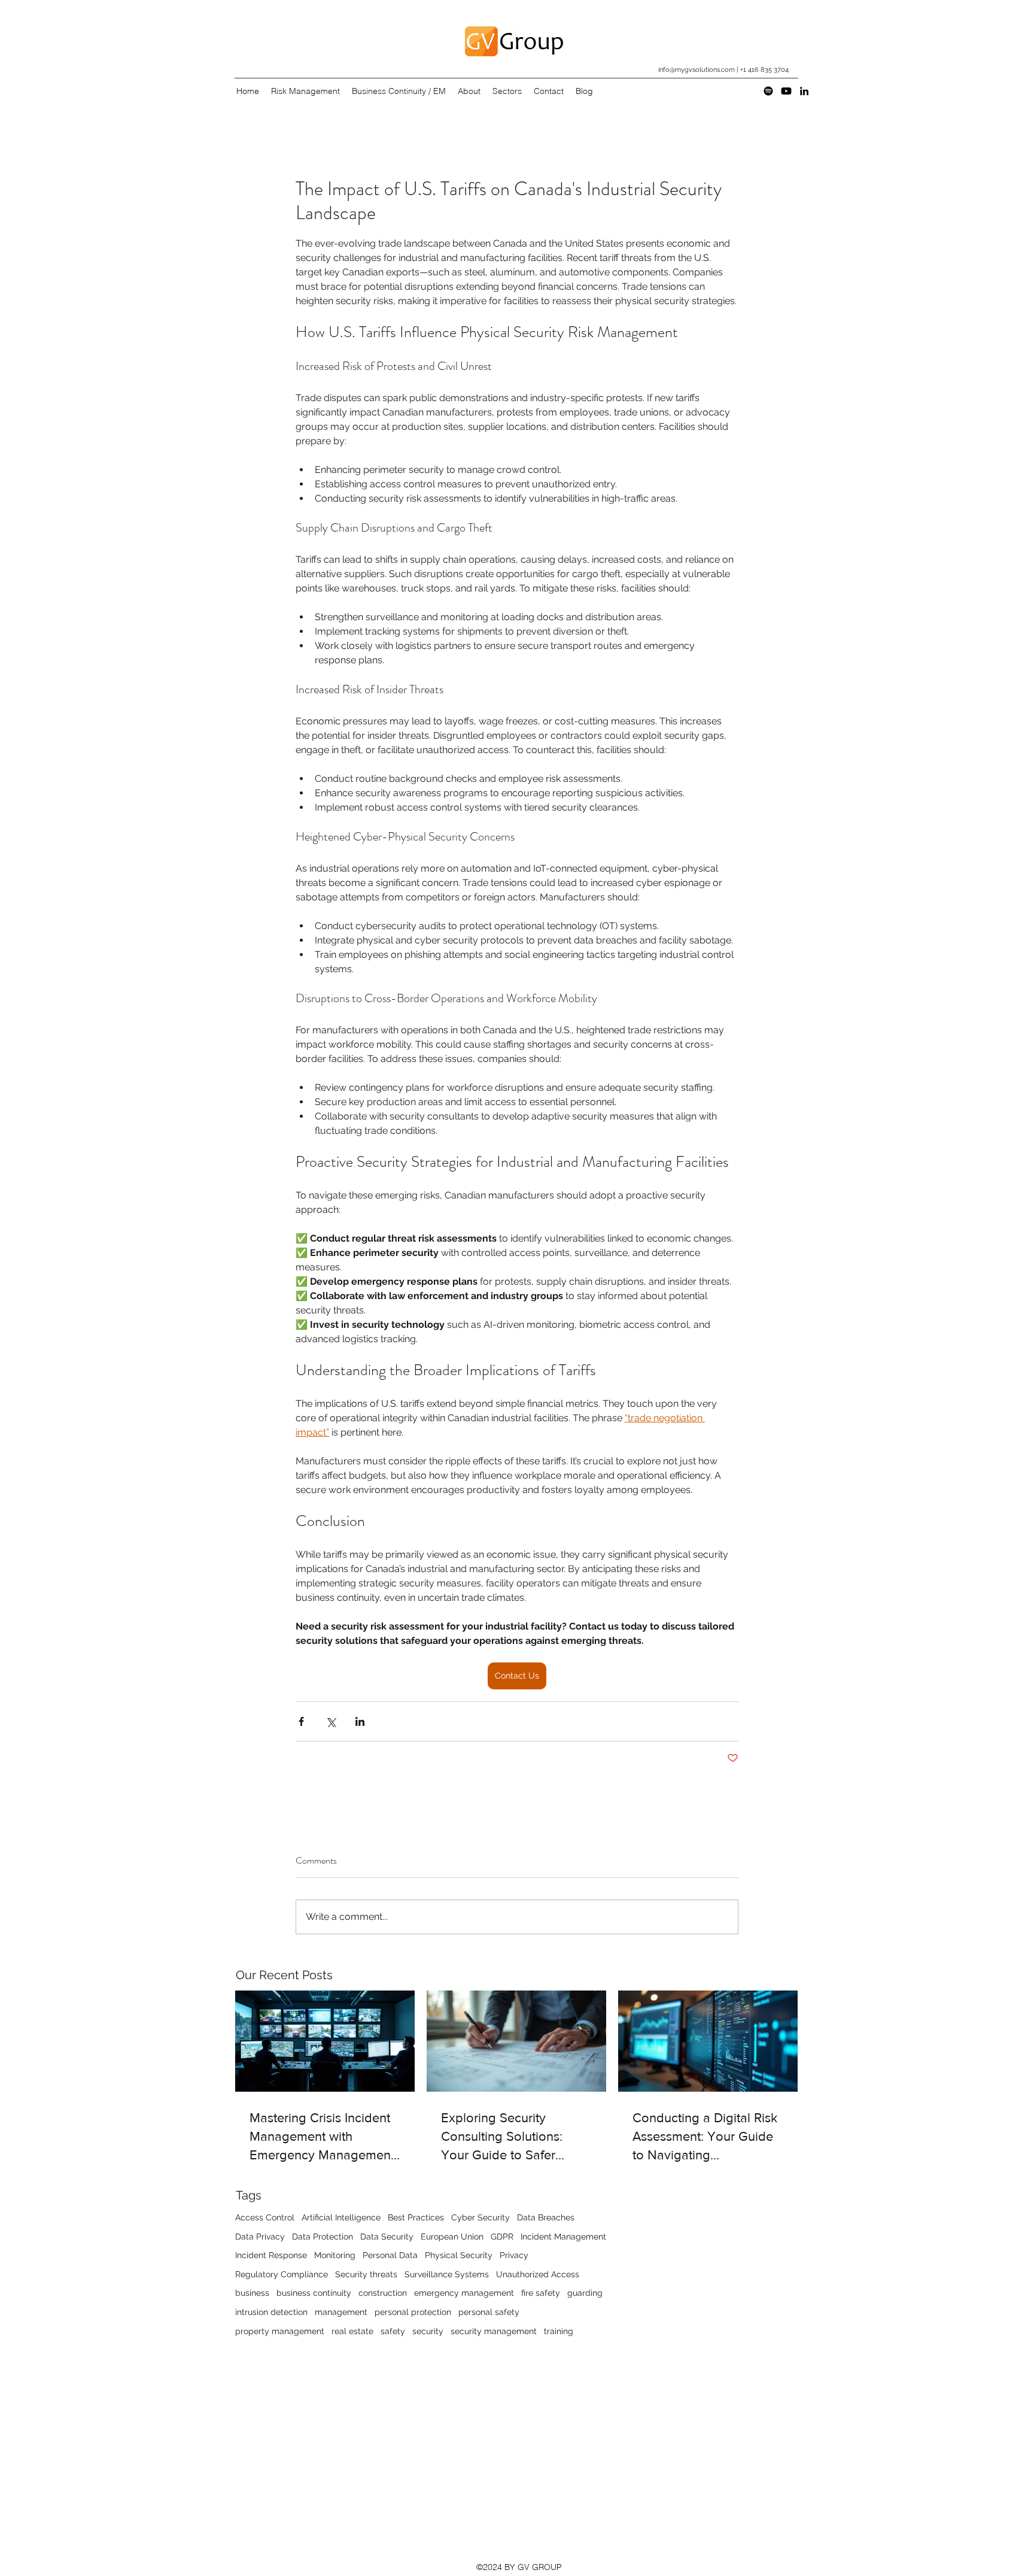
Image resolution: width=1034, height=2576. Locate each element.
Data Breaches (546, 2217)
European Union (452, 2237)
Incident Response (271, 2255)
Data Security (387, 2237)
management (341, 2312)
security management (494, 2331)
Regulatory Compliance (282, 2274)
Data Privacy (260, 2237)
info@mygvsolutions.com (697, 70)
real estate (352, 2331)
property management (280, 2331)
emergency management (464, 2293)
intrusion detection (271, 2312)
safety (393, 2331)
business (252, 2293)
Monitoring (335, 2255)
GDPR (502, 2237)
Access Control (265, 2217)
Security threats (366, 2274)
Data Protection (323, 2237)
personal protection (413, 2312)
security (428, 2331)
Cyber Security (480, 2217)
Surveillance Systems (447, 2274)
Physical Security (459, 2255)
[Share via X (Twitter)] (331, 1721)
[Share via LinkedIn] (360, 1721)
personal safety (489, 2312)
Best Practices (416, 2217)
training (559, 2331)
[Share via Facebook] (301, 1721)
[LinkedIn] (804, 91)
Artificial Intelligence (341, 2217)
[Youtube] (786, 91)
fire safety (541, 2293)
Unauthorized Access (538, 2274)
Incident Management (563, 2237)
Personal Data (390, 2255)
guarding (585, 2293)
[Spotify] (768, 91)
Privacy (514, 2255)
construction (383, 2293)
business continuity (314, 2293)
